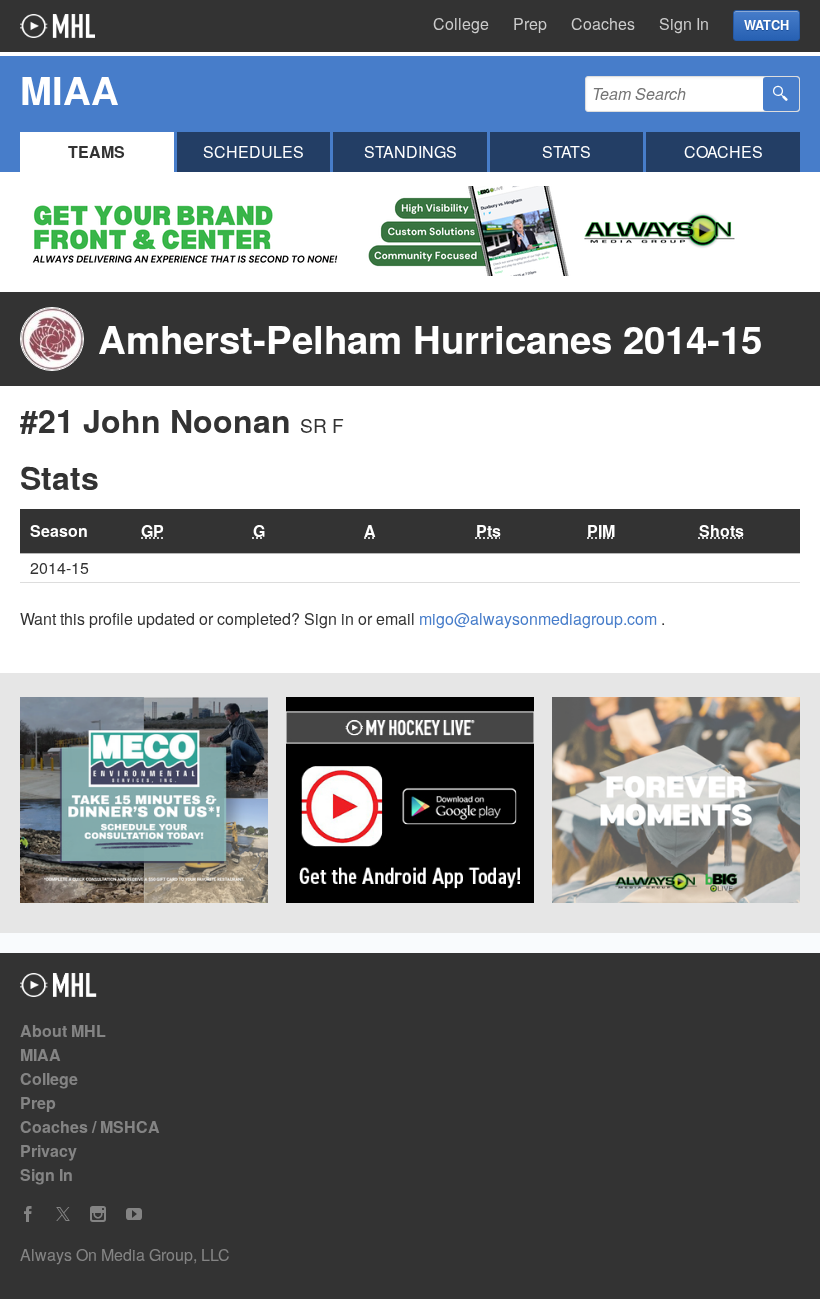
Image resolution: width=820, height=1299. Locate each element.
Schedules (253, 151)
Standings (410, 151)
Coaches (603, 23)
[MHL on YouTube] (134, 1214)
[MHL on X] (63, 1214)
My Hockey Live (57, 26)
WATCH (766, 25)
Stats (566, 151)
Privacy (48, 1150)
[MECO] (144, 803)
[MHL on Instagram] (98, 1214)
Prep (530, 23)
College (461, 23)
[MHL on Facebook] (28, 1214)
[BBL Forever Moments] (676, 803)
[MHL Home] (58, 990)
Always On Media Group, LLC (125, 1254)
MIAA (40, 1054)
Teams (96, 151)
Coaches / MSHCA (90, 1126)
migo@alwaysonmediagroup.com (540, 618)
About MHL (63, 1030)
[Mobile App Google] (410, 803)
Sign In (684, 23)
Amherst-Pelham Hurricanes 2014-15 (430, 338)
